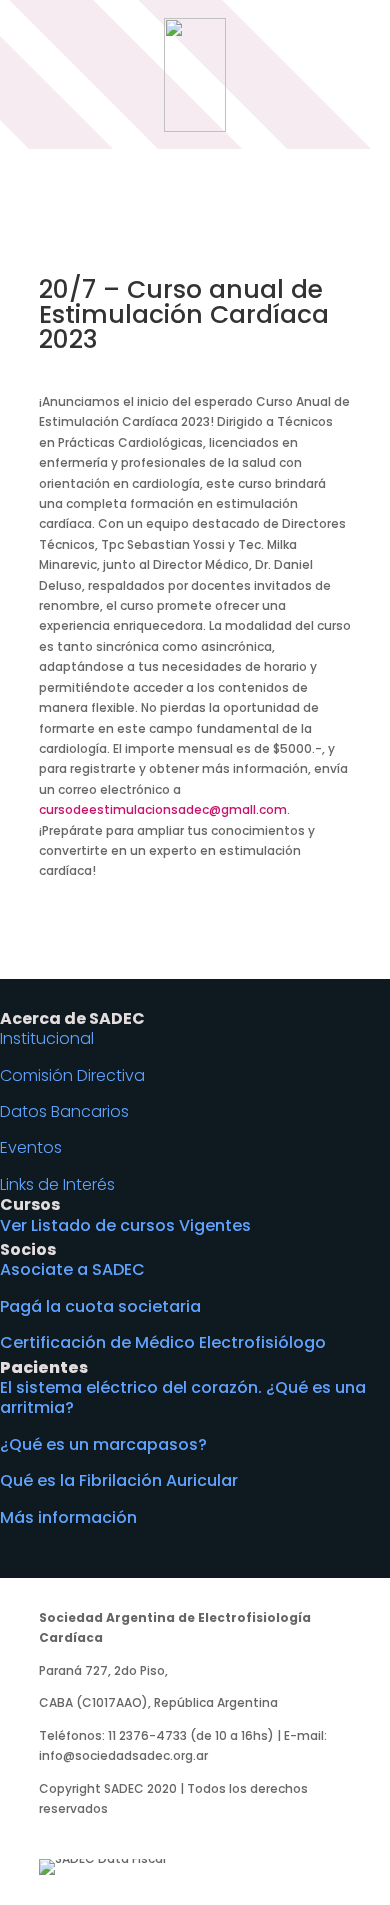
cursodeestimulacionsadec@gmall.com (163, 809)
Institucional (47, 1038)
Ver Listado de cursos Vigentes (125, 1225)
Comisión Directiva (72, 1075)
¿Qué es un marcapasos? (103, 1444)
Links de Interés (57, 1184)
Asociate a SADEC (72, 1269)
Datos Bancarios (64, 1111)
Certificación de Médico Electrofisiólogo (163, 1342)
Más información (68, 1517)
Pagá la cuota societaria (100, 1306)
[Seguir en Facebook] (55, 1835)
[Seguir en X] (95, 1835)
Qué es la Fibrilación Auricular (119, 1480)
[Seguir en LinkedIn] (215, 1835)
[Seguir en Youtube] (175, 1835)
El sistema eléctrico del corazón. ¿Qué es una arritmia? (183, 1397)
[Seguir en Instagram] (135, 1835)
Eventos (31, 1147)
